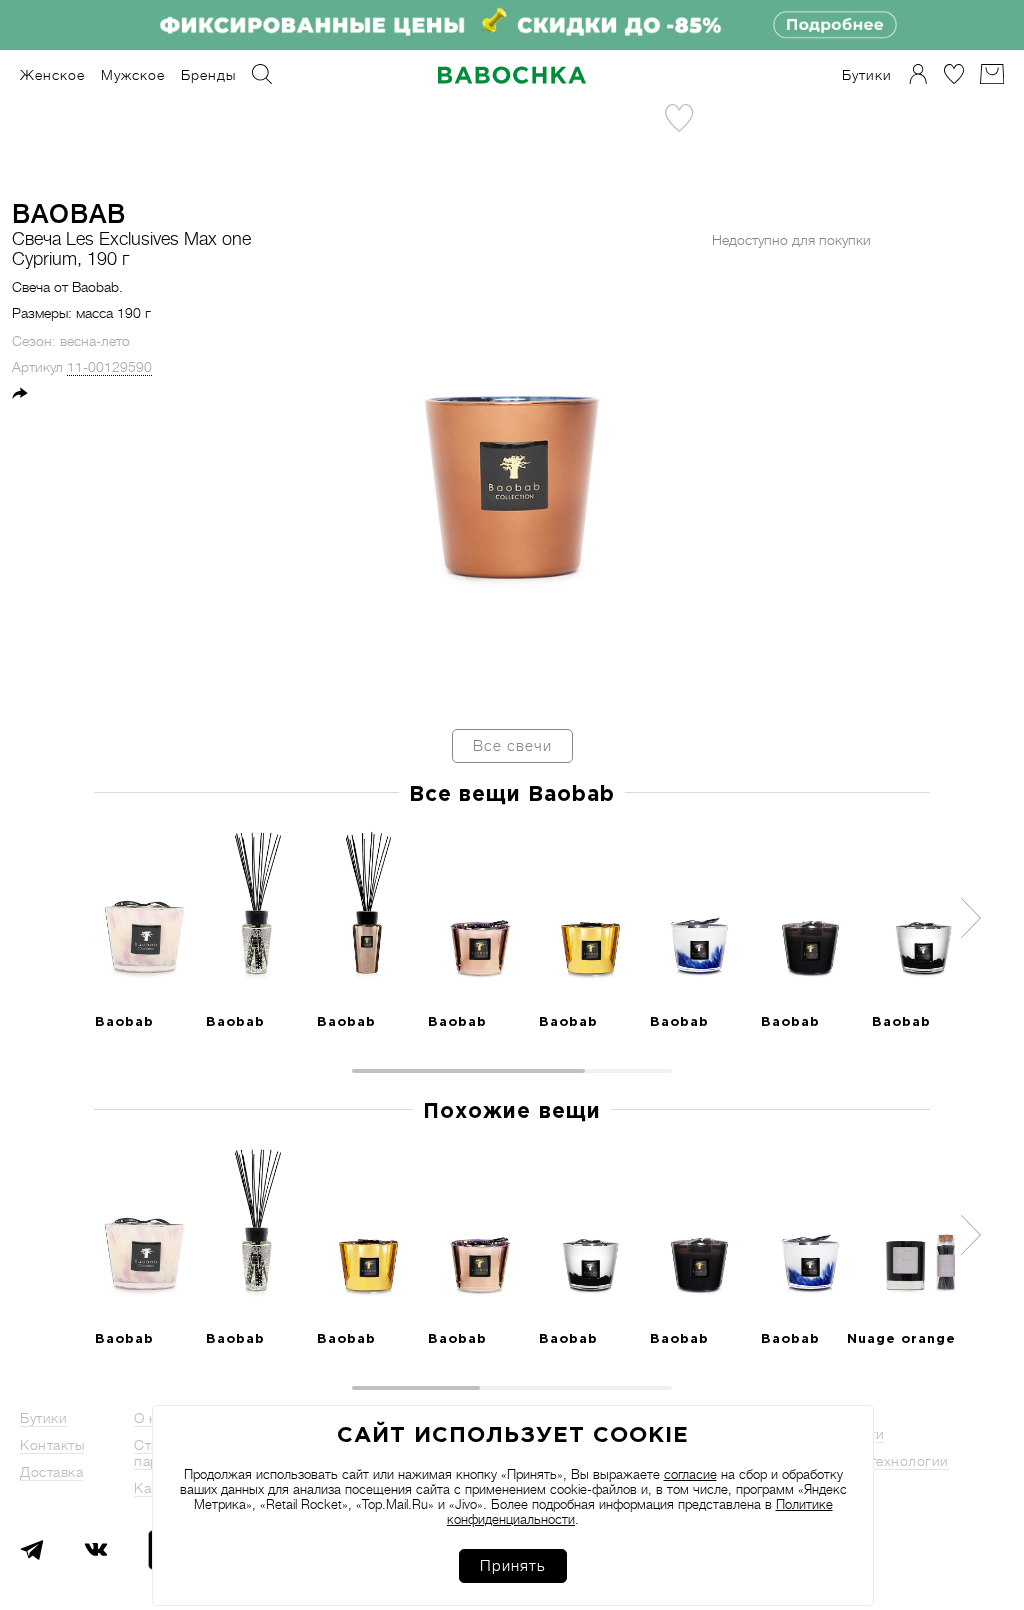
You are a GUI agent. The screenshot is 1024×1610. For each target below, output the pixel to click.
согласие (690, 1474)
